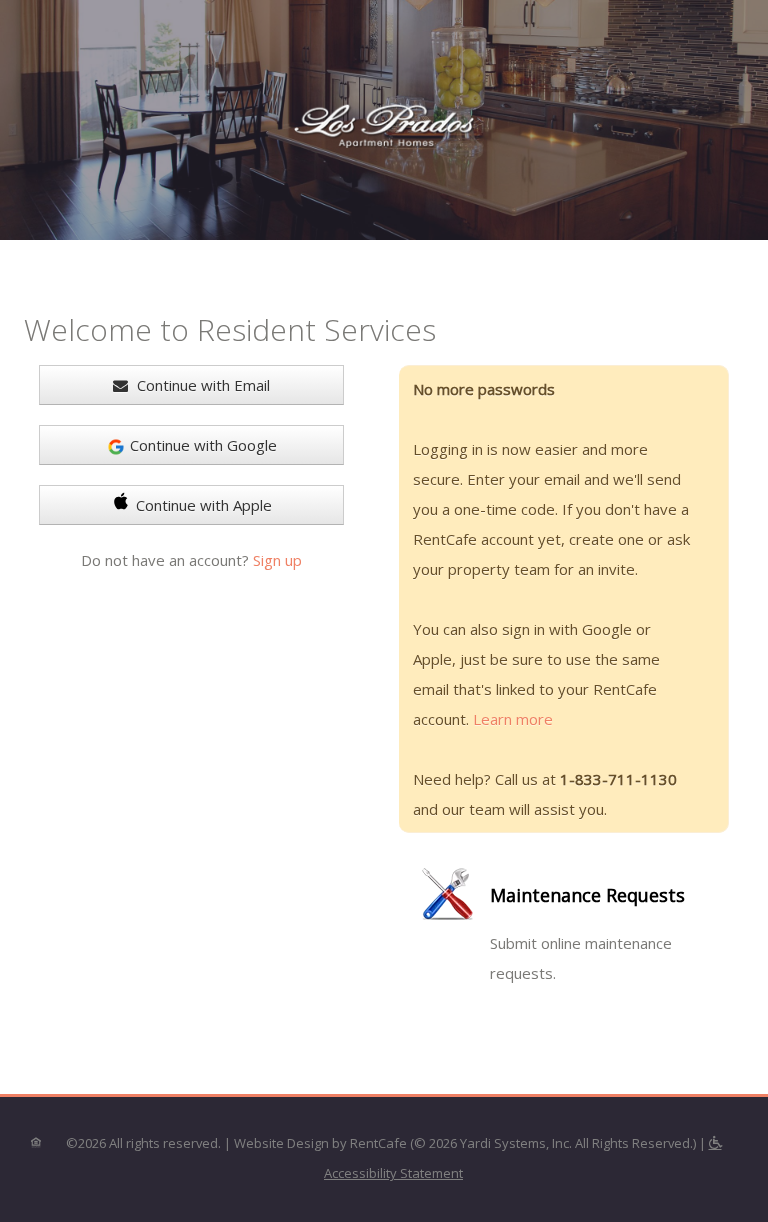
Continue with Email (201, 385)
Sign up (277, 560)
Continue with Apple (204, 505)
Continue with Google (203, 445)
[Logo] (384, 122)
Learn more (513, 719)
